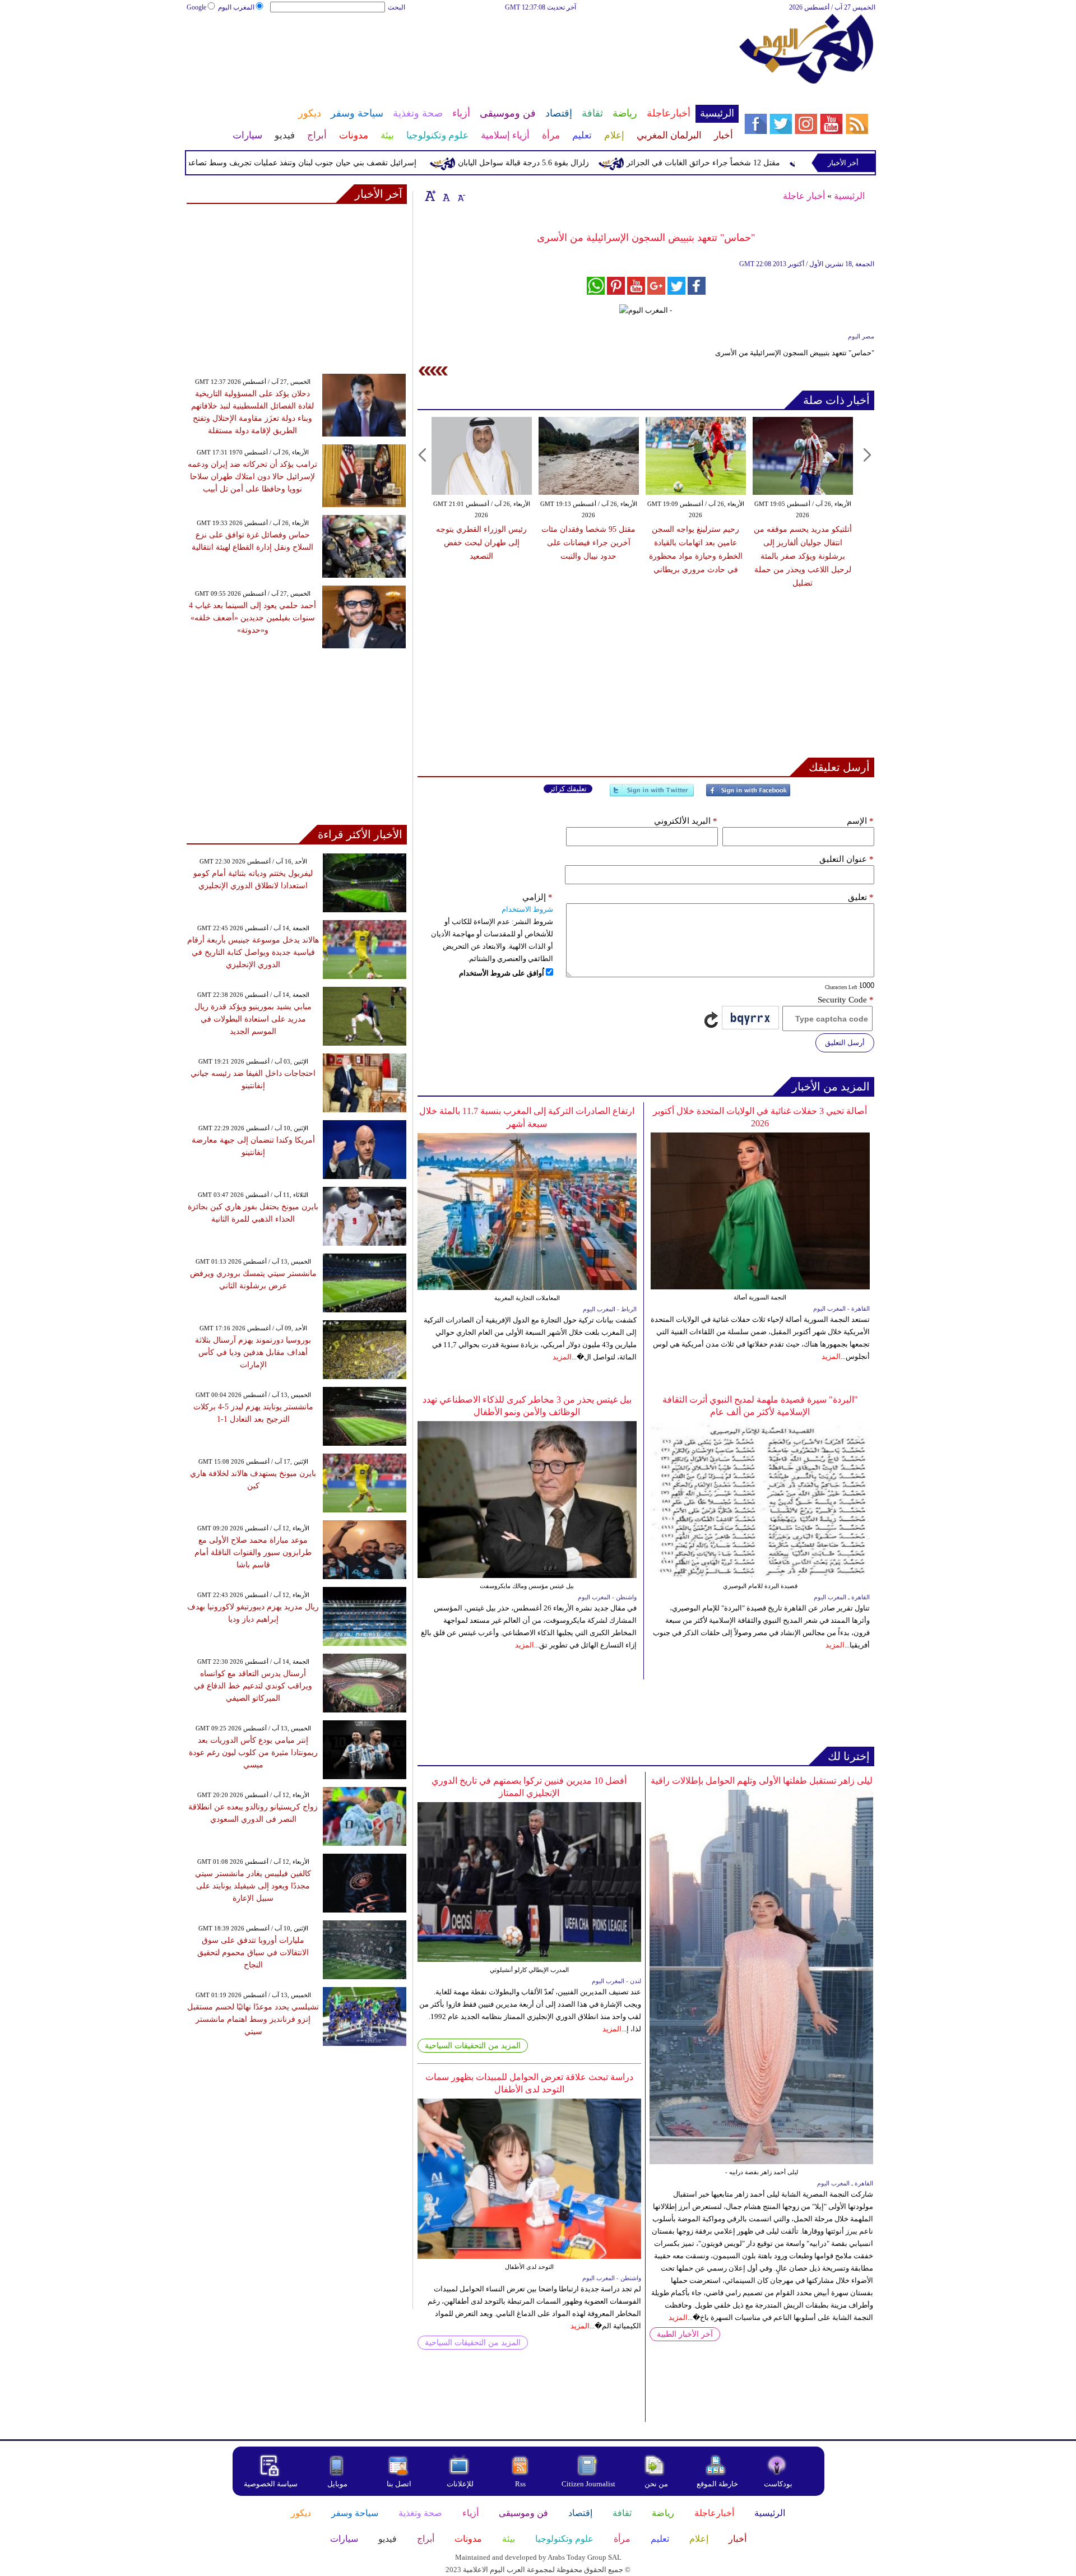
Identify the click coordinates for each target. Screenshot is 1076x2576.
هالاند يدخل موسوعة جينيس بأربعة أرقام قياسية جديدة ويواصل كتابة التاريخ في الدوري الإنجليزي (253, 952)
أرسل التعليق (845, 1043)
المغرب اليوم (236, 7)
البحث (396, 7)
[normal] (445, 196)
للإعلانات (460, 2484)
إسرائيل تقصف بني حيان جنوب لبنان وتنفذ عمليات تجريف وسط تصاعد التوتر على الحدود (327, 163)
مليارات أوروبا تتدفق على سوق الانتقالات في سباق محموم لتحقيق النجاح (253, 1953)
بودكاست (778, 2484)
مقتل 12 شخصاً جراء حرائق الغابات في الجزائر (758, 163)
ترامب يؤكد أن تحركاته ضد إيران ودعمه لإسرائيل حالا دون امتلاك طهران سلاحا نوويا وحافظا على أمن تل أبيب (252, 477)
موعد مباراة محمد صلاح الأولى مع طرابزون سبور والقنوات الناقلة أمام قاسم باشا (253, 1552)
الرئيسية (849, 196)
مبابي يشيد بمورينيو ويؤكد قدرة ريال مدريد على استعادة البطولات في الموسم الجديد (253, 1019)
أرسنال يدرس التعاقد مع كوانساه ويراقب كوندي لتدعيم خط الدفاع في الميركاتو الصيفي (253, 1686)
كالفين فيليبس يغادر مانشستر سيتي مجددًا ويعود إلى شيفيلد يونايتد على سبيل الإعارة (253, 1886)
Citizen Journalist (588, 2484)
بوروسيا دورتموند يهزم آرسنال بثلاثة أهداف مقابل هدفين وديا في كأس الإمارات (253, 1352)
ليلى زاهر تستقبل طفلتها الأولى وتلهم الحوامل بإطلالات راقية (762, 1781)
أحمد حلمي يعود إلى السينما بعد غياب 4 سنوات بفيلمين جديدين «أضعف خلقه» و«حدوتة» (252, 618)
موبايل (338, 2484)
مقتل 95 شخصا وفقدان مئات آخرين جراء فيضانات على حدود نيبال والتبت (588, 543)
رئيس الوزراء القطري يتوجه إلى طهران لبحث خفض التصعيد (481, 543)
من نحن (656, 2484)
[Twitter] (652, 795)
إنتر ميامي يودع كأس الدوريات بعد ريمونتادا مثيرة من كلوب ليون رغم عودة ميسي (253, 1753)
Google (196, 7)
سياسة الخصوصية (271, 2484)
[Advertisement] (462, 49)
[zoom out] (461, 196)
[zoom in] (430, 196)
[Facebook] (748, 795)
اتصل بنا (399, 2484)
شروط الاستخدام (527, 909)
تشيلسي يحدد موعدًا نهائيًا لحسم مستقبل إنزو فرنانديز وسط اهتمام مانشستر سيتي (253, 2019)
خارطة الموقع (717, 2484)
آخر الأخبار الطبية (685, 2334)
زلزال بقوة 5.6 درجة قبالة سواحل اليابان (578, 163)
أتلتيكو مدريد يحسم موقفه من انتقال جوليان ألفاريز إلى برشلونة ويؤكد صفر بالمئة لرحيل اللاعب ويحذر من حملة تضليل (803, 556)
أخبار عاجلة (804, 196)
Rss (521, 2484)
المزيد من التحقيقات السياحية (473, 2046)
